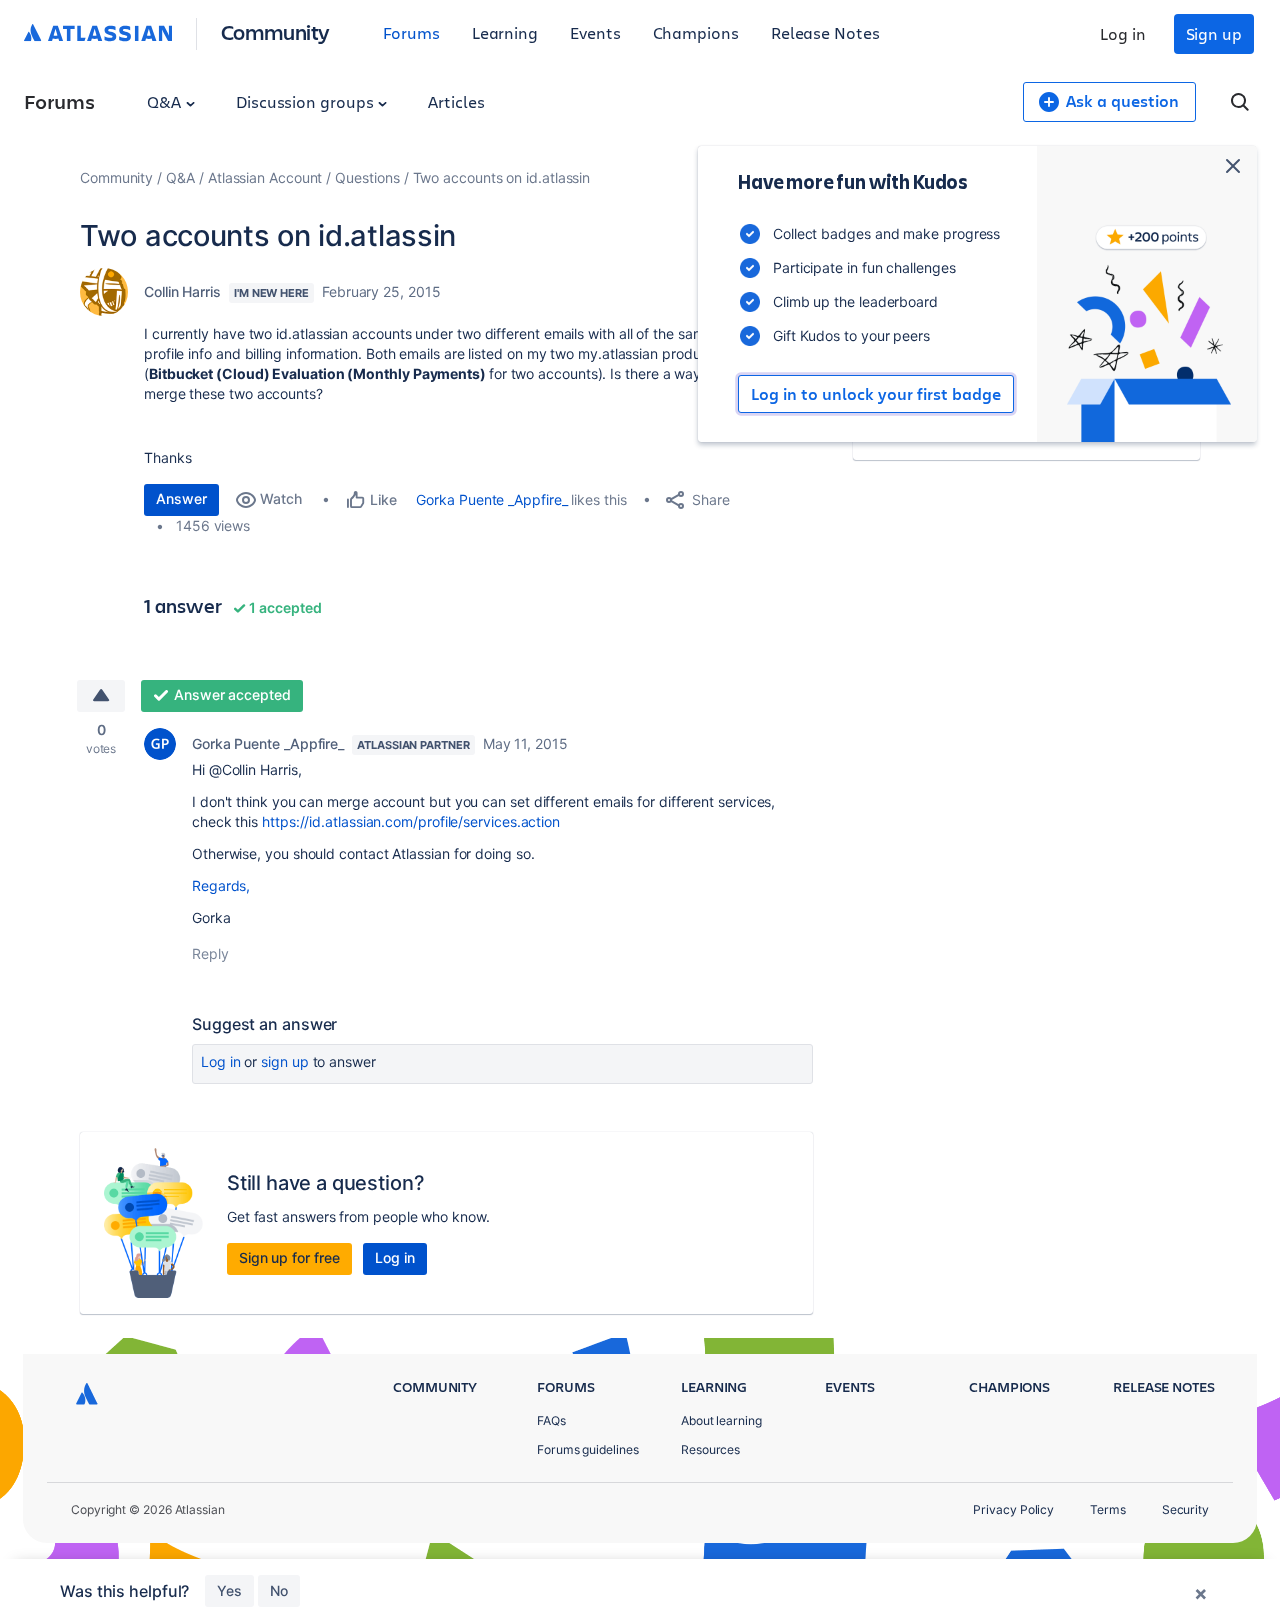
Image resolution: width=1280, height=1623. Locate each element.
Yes (229, 1590)
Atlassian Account (265, 177)
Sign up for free (289, 1257)
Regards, (221, 885)
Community (275, 31)
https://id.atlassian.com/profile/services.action (411, 821)
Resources (710, 1449)
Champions (696, 32)
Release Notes (825, 32)
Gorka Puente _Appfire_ (491, 499)
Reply (210, 953)
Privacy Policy (1013, 1509)
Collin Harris (182, 291)
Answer (181, 498)
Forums (411, 32)
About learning (721, 1420)
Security (1185, 1509)
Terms (1108, 1509)
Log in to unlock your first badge (876, 394)
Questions (367, 177)
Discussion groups (307, 101)
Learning (505, 32)
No (279, 1590)
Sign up (1214, 33)
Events (595, 32)
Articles (456, 101)
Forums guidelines (588, 1449)
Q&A (166, 101)
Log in (1123, 33)
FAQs (551, 1420)
